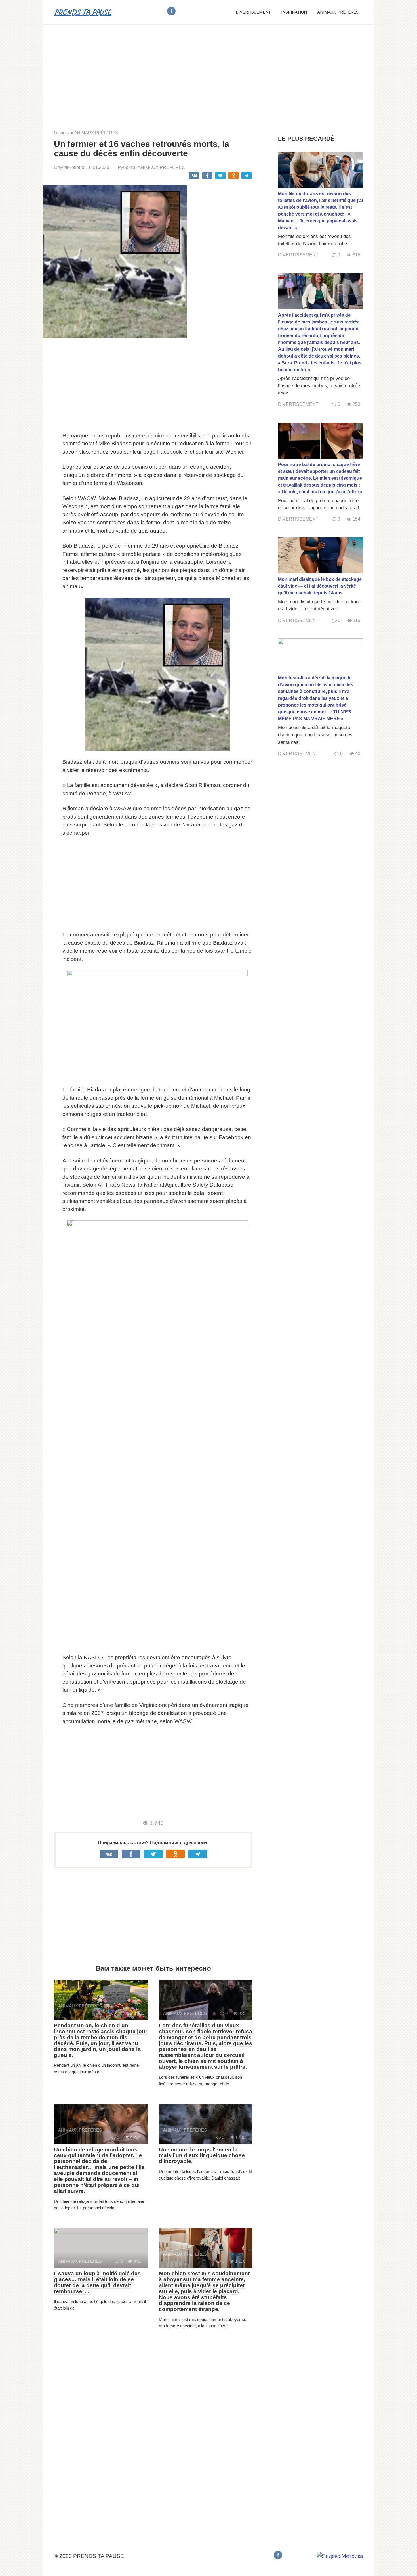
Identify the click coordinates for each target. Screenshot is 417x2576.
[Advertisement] (208, 73)
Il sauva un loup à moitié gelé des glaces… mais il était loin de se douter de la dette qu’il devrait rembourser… (97, 2282)
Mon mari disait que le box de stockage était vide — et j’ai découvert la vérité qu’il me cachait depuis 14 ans (320, 586)
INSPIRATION (294, 12)
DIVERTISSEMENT (253, 12)
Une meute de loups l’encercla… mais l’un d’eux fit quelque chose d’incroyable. (202, 2156)
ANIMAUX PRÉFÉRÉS (338, 12)
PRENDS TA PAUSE (83, 12)
